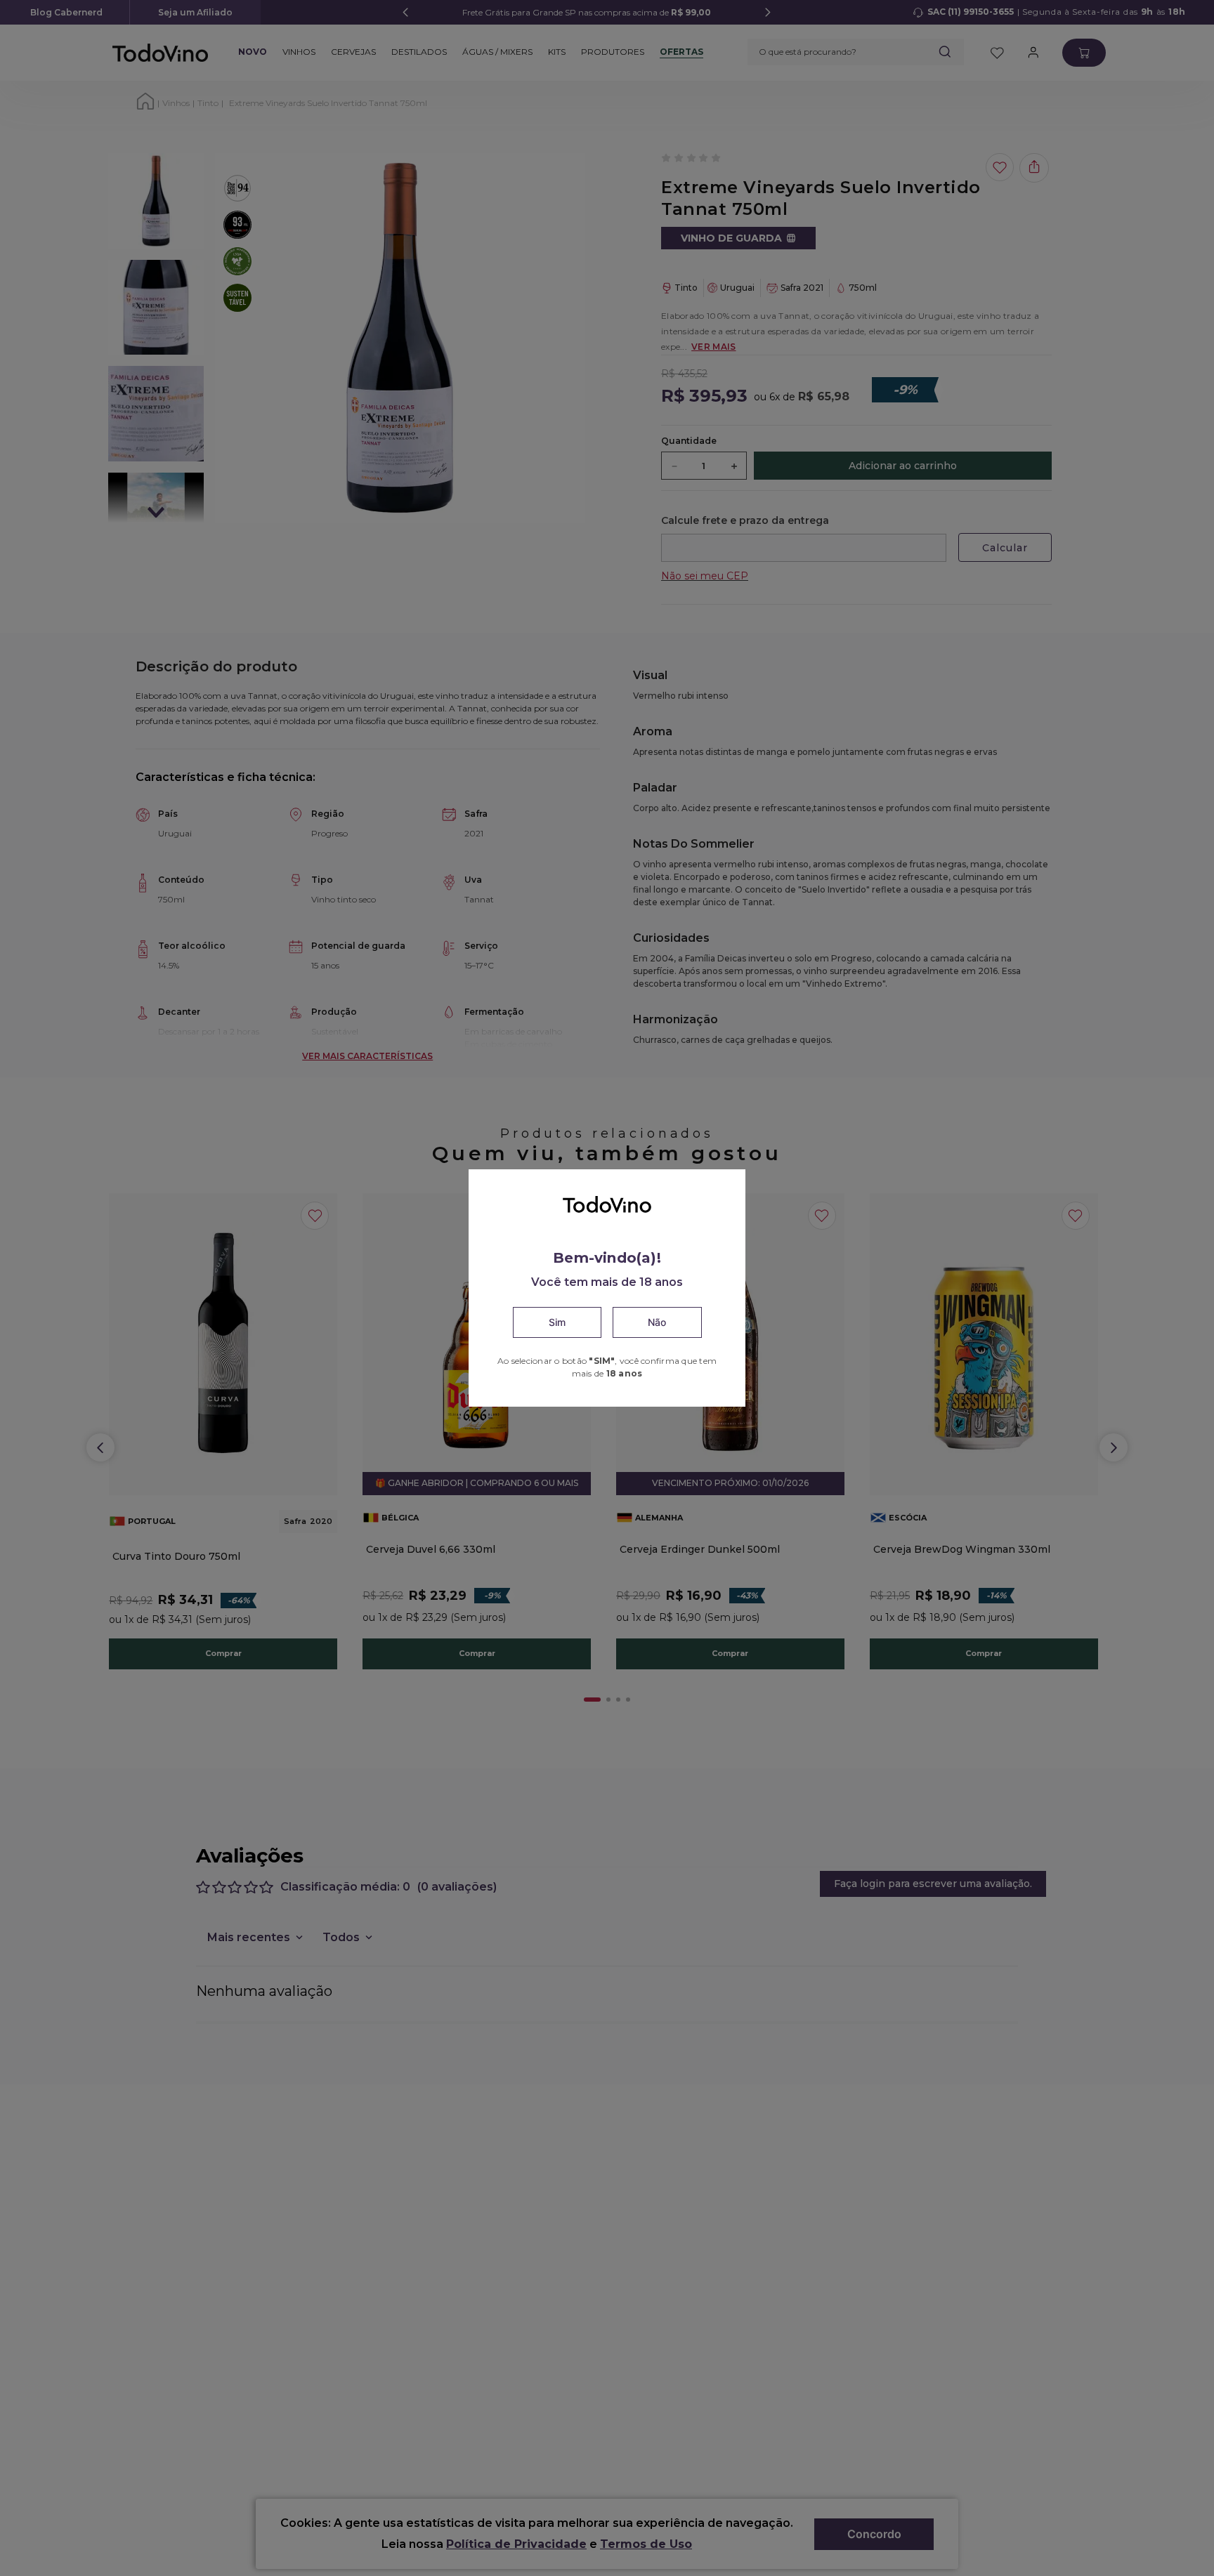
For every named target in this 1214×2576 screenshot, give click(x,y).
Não (657, 1322)
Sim (557, 1322)
